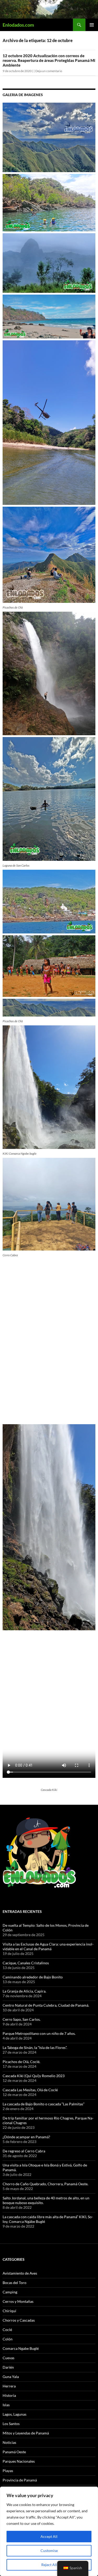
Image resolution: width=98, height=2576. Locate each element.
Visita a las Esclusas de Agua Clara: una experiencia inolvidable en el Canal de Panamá (48, 1946)
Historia (9, 2395)
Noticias (9, 2442)
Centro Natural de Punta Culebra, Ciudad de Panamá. (46, 2005)
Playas (8, 2471)
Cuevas (8, 2358)
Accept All (49, 2536)
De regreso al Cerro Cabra (24, 2151)
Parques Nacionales (19, 2461)
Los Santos (11, 2424)
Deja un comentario (49, 71)
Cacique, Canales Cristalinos (26, 1963)
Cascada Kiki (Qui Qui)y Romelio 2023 (34, 2076)
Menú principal (92, 25)
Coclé (7, 2330)
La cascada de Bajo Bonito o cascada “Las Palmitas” (44, 2104)
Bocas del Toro (15, 2283)
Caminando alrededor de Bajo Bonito (33, 1977)
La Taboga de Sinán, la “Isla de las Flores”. (35, 2048)
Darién (8, 2367)
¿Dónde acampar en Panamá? (26, 2137)
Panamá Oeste (14, 2452)
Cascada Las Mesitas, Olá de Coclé (30, 2090)
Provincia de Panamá (20, 2480)
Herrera (9, 2386)
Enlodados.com (18, 25)
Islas (6, 2405)
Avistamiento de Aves (20, 2273)
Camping (10, 2292)
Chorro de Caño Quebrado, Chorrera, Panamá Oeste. (45, 2184)
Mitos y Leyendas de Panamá (26, 2433)
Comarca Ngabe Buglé (21, 2348)
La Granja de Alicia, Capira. (24, 1991)
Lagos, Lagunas (15, 2414)
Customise (49, 2551)
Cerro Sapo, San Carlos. (22, 2019)
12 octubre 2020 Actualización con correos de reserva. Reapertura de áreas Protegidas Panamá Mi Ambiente (49, 60)
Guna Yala (11, 2377)
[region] (49, 2531)
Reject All (49, 2565)
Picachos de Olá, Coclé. (21, 2062)
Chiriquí (9, 2311)
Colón (8, 2339)
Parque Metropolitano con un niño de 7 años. (39, 2033)
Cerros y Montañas (18, 2301)
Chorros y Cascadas (19, 2320)
